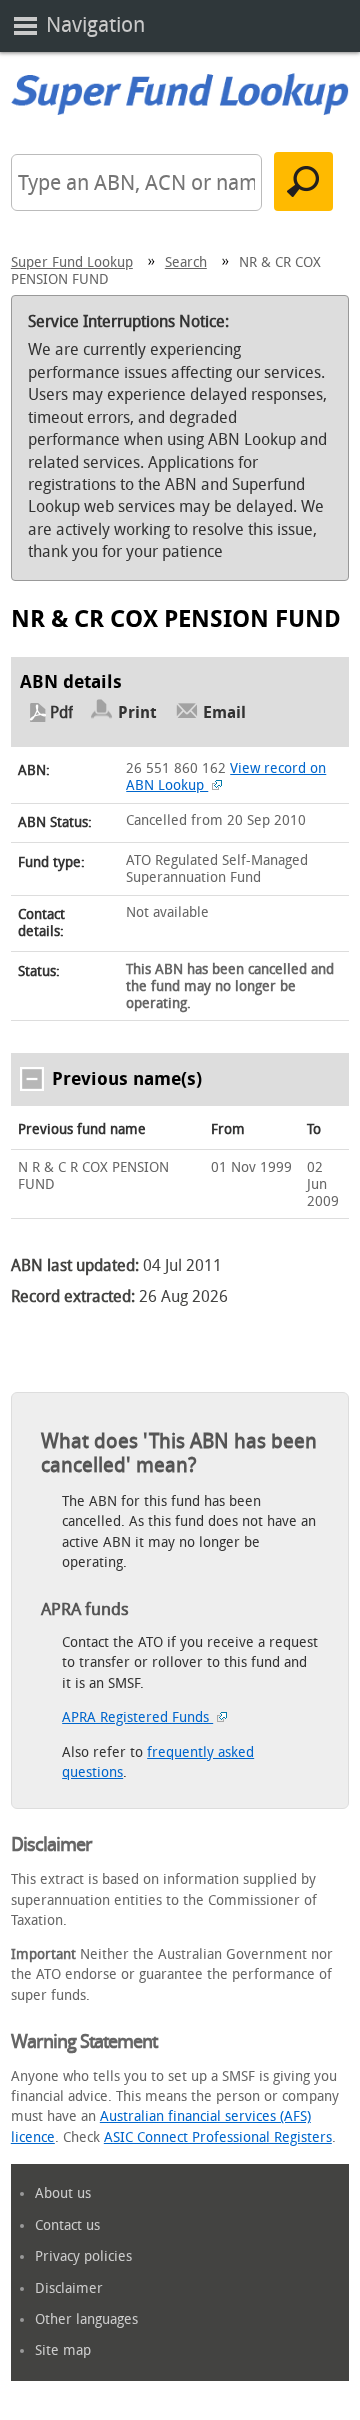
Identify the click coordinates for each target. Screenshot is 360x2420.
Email (224, 712)
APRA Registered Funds (137, 1717)
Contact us (67, 2225)
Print (137, 712)
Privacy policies (83, 2256)
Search (186, 262)
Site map (63, 2350)
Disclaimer (69, 2288)
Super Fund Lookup (72, 262)
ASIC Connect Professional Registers (218, 2137)
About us (63, 2193)
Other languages (86, 2319)
